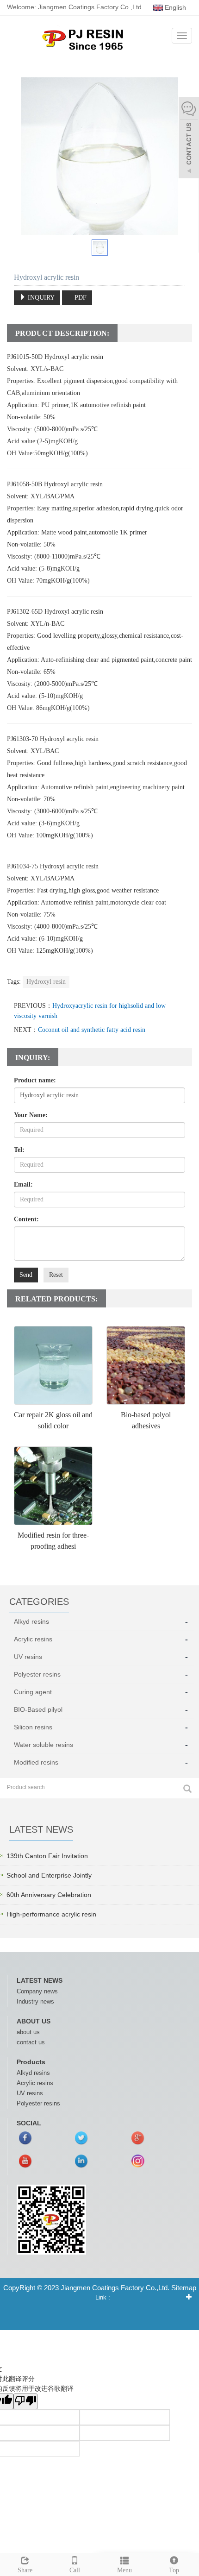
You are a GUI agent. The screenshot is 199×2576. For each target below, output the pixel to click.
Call (75, 2570)
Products (31, 2062)
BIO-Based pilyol (38, 1709)
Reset (56, 1275)
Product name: (35, 1080)
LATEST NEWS (40, 1980)
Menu (124, 2570)
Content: (26, 1219)
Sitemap (184, 2288)
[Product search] (187, 1789)
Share (25, 2570)
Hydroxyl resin (46, 982)
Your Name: (31, 1115)
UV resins (28, 1657)
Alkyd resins (31, 1621)
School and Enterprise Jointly (49, 1875)
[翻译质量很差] (25, 2401)
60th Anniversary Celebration (49, 1895)
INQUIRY (40, 298)
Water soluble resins (44, 1745)
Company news (37, 1991)
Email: (23, 1184)
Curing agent (33, 1692)
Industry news (35, 2001)
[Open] (189, 139)
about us (28, 2032)
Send (26, 1275)
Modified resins (36, 1762)
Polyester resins (37, 1674)
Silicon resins (33, 1727)
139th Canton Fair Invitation (47, 1856)
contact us (31, 2042)
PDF (80, 298)
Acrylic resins (33, 1639)
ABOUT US (34, 2021)
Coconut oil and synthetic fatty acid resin (92, 1030)
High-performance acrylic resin (51, 1914)
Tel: (19, 1150)
